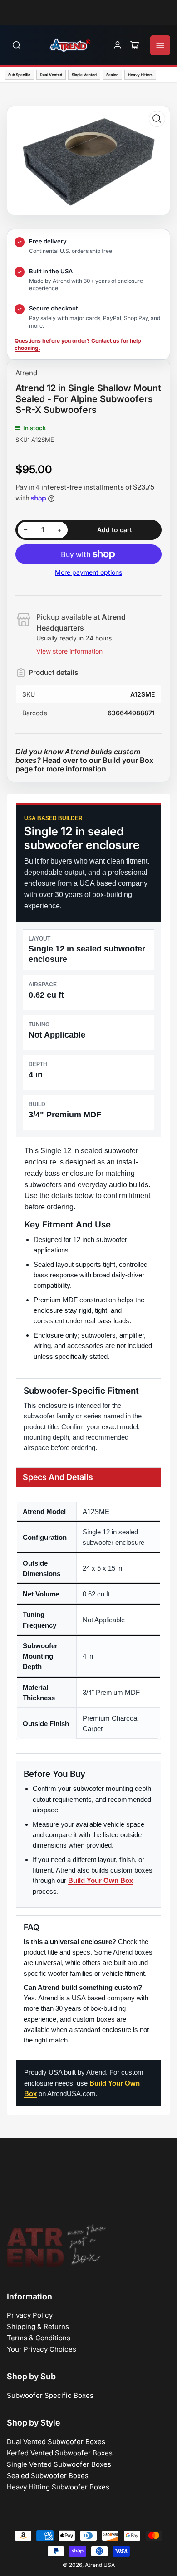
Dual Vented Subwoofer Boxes (56, 2442)
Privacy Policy (30, 2315)
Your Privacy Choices (42, 2349)
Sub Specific (19, 75)
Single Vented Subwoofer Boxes (59, 2464)
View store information (69, 651)
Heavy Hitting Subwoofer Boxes (58, 2487)
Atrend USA (100, 2565)
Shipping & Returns (38, 2326)
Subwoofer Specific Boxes (50, 2395)
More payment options (88, 572)
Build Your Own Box (101, 1880)
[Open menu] (160, 45)
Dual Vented (51, 75)
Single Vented (84, 75)
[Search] (17, 45)
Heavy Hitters (140, 75)
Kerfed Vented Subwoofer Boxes (60, 2453)
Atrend (26, 373)
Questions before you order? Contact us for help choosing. (78, 344)
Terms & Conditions (39, 2338)
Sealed (112, 75)
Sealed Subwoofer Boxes (48, 2476)
